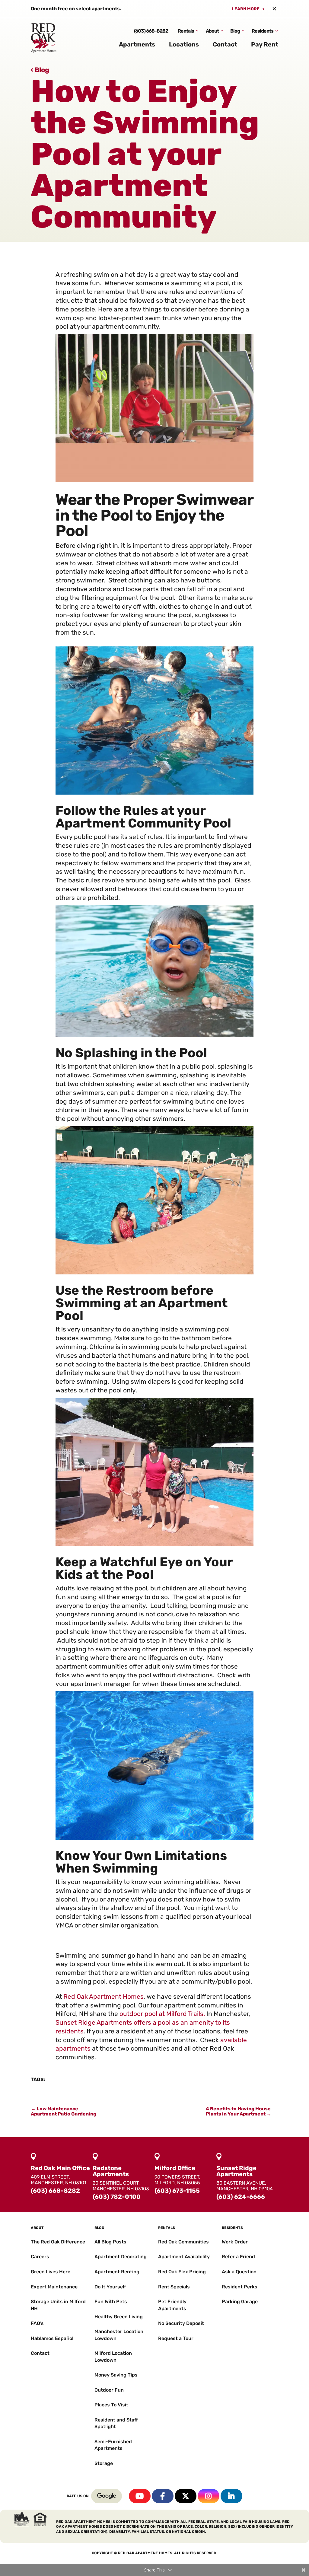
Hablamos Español (52, 2338)
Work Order (235, 2242)
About (212, 31)
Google (107, 2496)
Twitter (186, 2496)
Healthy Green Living (119, 2317)
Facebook (163, 2496)
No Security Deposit (181, 2323)
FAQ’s (37, 2323)
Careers (40, 2257)
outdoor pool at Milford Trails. (162, 2014)
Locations (184, 44)
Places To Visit (111, 2405)
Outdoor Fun (109, 2390)
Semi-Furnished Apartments (113, 2445)
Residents (263, 31)
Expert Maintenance (54, 2287)
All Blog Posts (110, 2242)
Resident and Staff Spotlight (116, 2423)
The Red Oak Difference (58, 2242)
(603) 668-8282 (151, 31)
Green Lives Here (51, 2272)
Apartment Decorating (121, 2257)
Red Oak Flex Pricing (182, 2272)
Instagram (209, 2496)
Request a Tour (176, 2338)
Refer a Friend (238, 2257)
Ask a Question (239, 2272)
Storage (104, 2463)
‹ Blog (40, 70)
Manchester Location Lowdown (119, 2335)
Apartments (137, 44)
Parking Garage (240, 2302)
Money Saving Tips (116, 2375)
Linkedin (231, 2496)
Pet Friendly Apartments (172, 2305)
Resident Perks (240, 2287)
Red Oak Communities (183, 2242)
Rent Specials (174, 2287)
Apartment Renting (117, 2272)
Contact (225, 44)
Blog (235, 31)
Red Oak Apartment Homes (104, 1996)
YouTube (140, 2496)
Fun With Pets (111, 2302)
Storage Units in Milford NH (58, 2305)
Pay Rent (265, 44)
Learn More (246, 9)
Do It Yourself (110, 2287)
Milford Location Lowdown (113, 2356)
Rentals (186, 31)
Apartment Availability (184, 2257)
